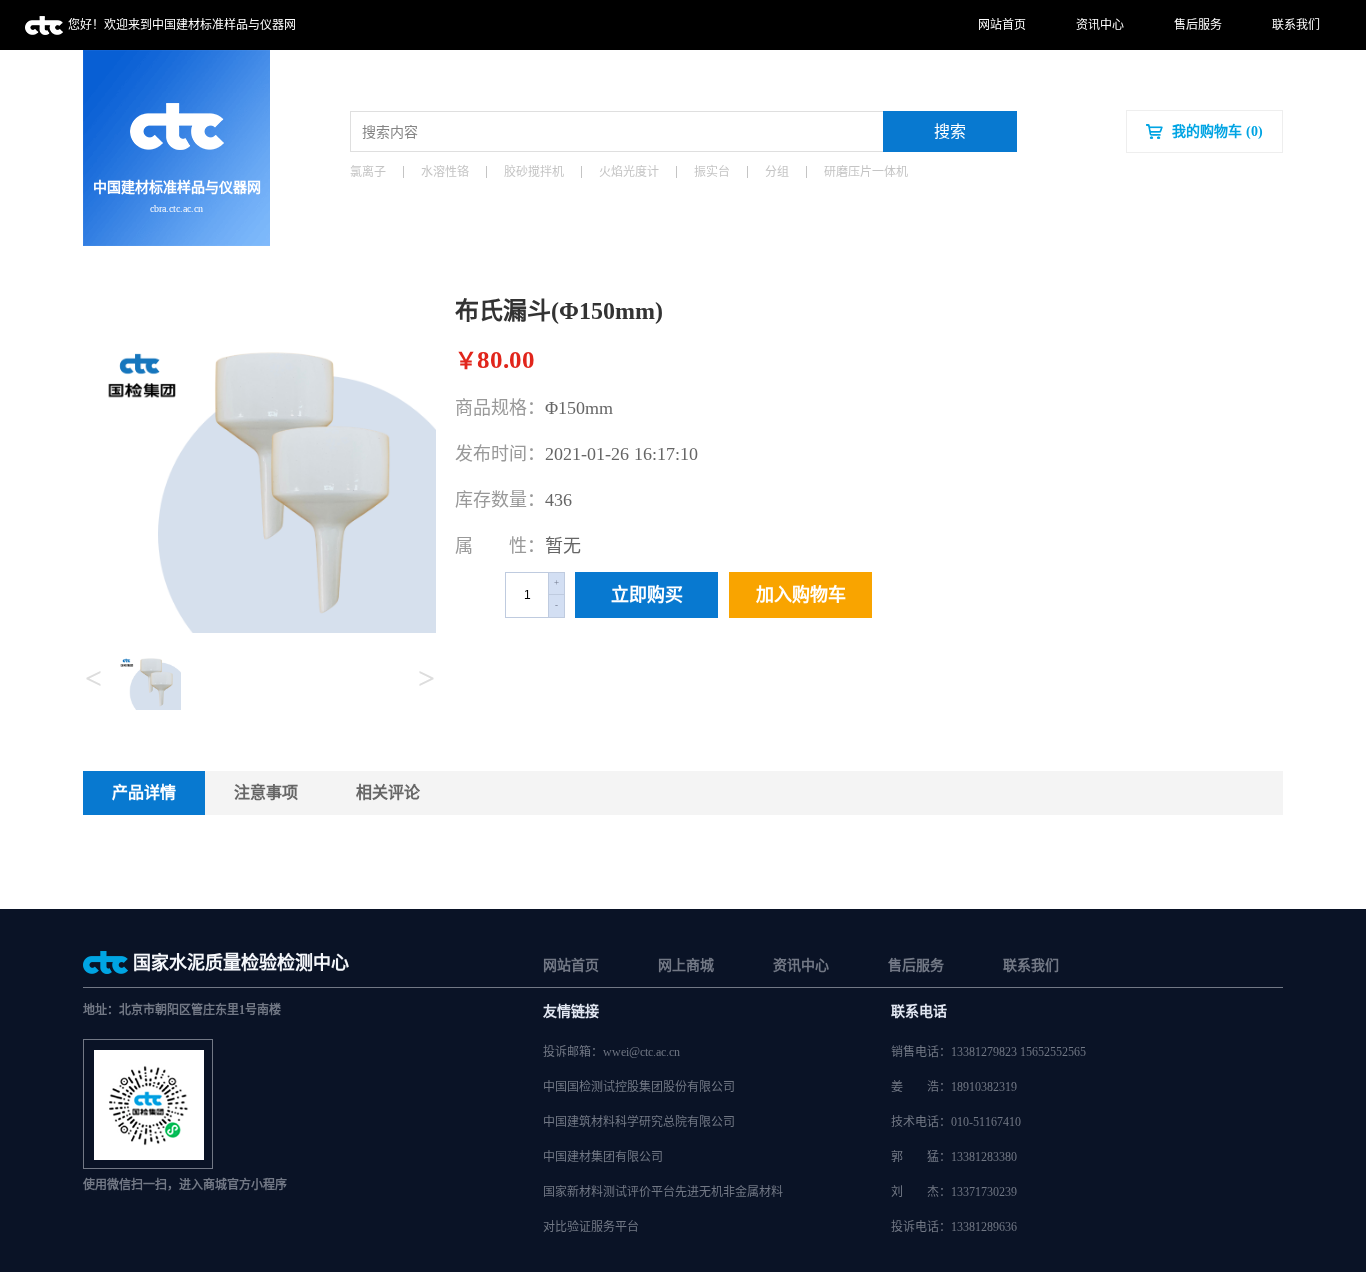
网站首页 (1002, 25)
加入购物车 (801, 595)
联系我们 (1296, 25)
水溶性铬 (445, 172)
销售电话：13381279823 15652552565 (988, 1052)
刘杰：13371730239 (954, 1192)
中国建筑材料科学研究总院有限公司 (639, 1122)
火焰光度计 (629, 172)
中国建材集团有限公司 (603, 1157)
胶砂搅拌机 (534, 172)
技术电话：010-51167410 (956, 1122)
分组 (777, 172)
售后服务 (1198, 25)
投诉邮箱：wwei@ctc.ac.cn (611, 1052)
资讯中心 (1100, 25)
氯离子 (368, 172)
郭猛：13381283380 (954, 1157)
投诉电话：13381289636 (954, 1227)
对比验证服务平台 (591, 1227)
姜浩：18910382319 (954, 1087)
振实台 (712, 172)
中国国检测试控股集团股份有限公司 (639, 1087)
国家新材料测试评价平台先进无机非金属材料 (663, 1192)
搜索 (950, 131)
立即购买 (647, 595)
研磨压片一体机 (866, 172)
